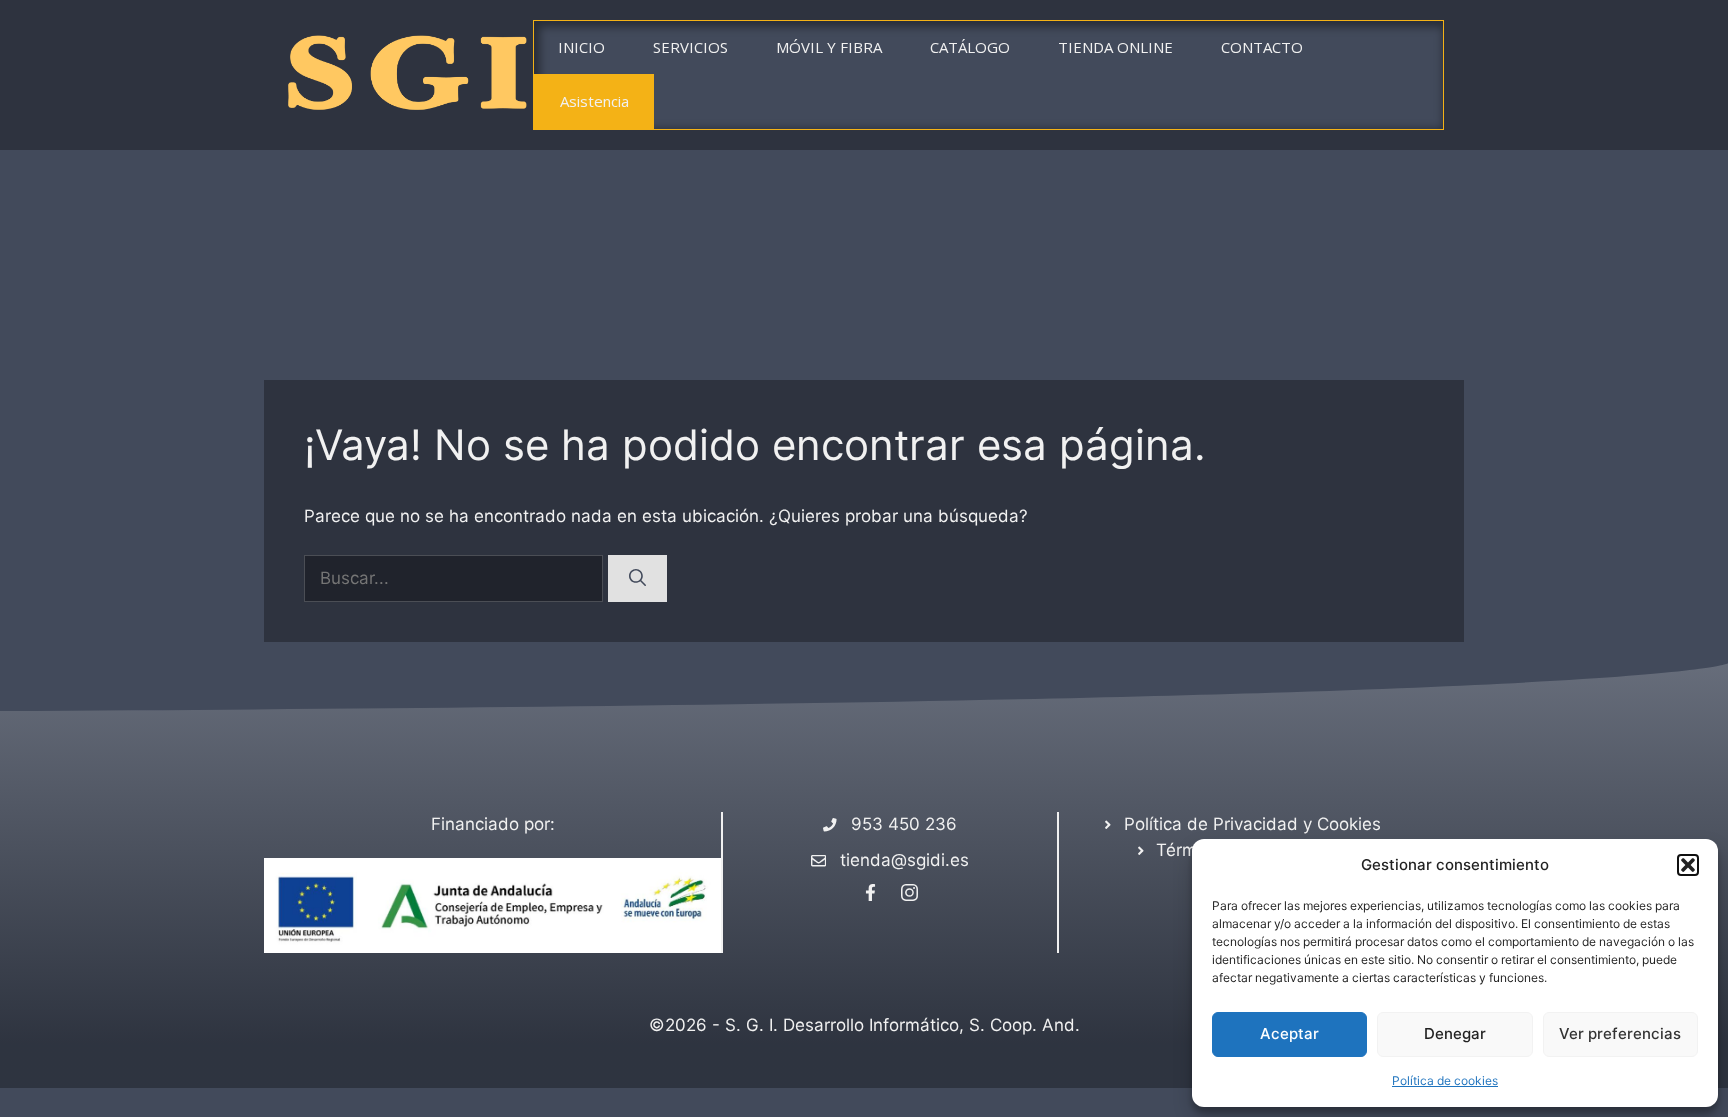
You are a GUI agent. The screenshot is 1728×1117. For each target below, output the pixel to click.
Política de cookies (1445, 1080)
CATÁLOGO (970, 47)
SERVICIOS (690, 47)
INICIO (581, 47)
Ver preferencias (1620, 1033)
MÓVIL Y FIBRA (829, 47)
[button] (1688, 865)
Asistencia (594, 101)
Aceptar (1289, 1033)
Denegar (1455, 1033)
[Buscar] (637, 579)
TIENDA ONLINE (1115, 47)
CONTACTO (1262, 47)
